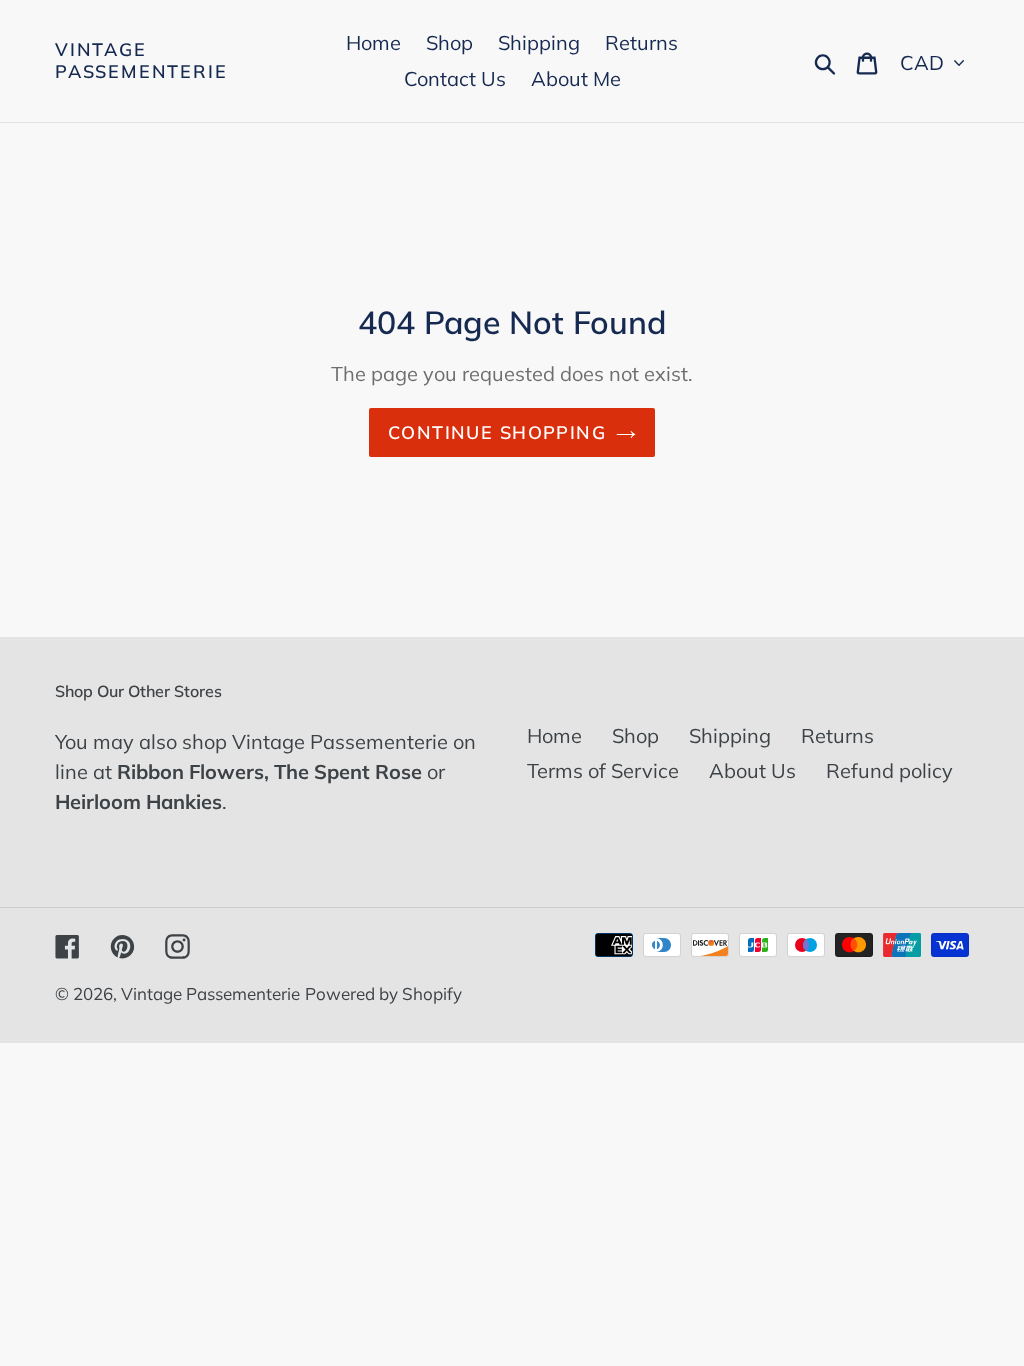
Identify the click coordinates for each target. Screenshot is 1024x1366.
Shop (635, 735)
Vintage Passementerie (141, 60)
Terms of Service (603, 770)
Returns (837, 735)
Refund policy (889, 770)
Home (554, 735)
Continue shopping (497, 432)
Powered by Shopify (383, 993)
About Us (752, 770)
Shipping (730, 735)
